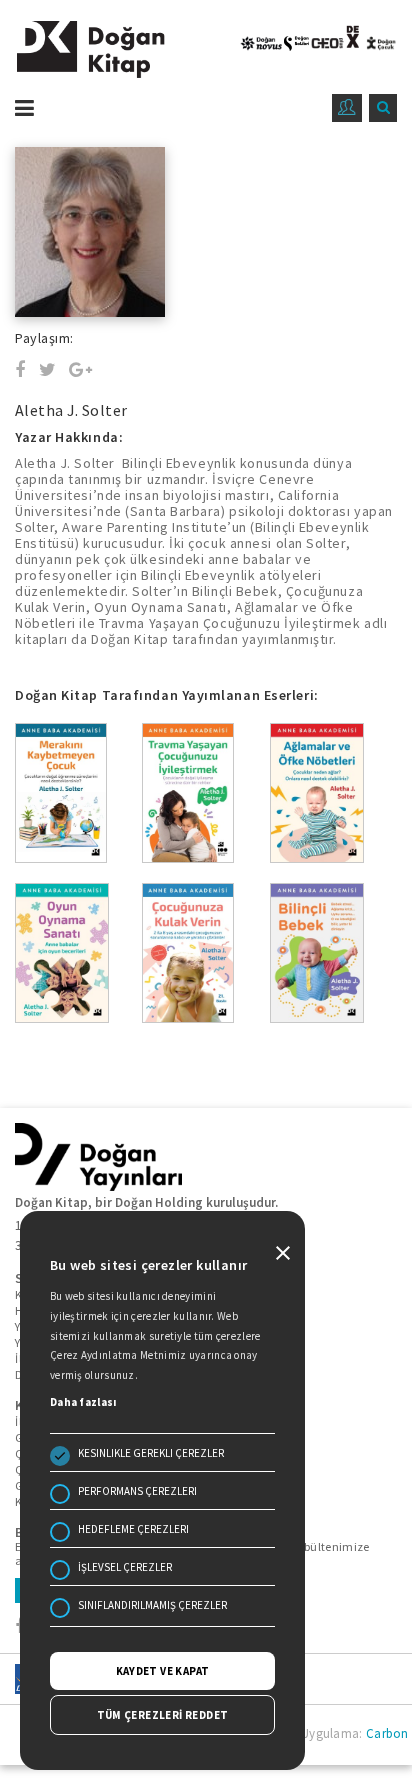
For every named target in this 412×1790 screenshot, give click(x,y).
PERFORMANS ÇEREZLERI (137, 1491)
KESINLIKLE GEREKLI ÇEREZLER (151, 1453)
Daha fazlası (83, 1402)
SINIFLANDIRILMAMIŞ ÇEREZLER (152, 1605)
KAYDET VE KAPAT (163, 1671)
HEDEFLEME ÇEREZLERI (133, 1529)
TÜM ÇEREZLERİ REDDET (163, 1715)
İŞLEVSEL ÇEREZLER (125, 1567)
